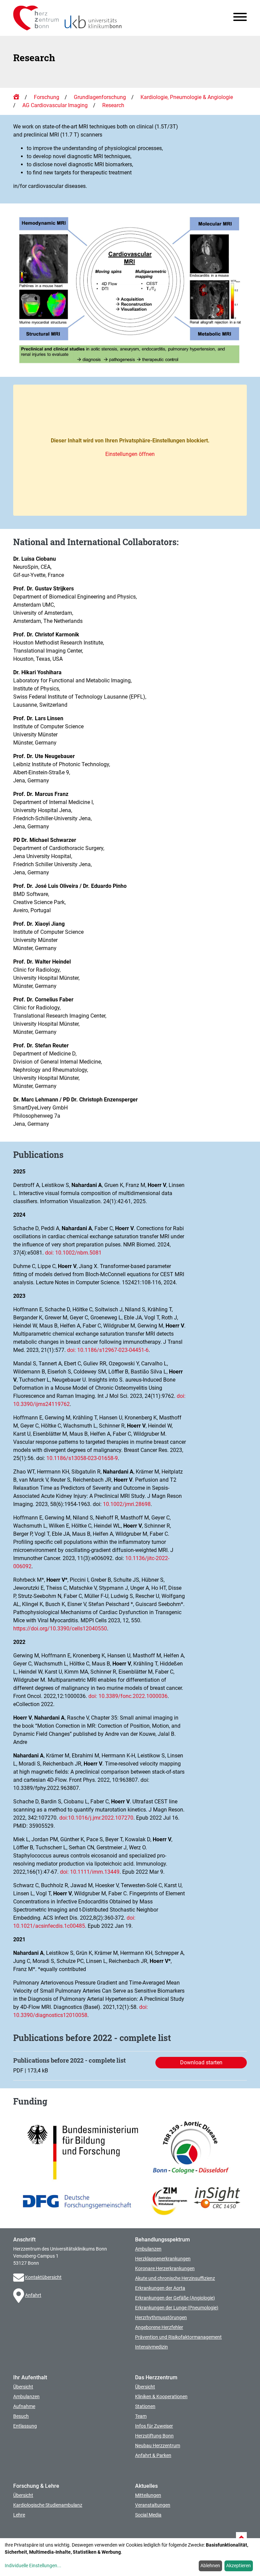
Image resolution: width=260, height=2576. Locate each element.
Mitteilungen (148, 2495)
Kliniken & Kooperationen (161, 2397)
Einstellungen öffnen (130, 454)
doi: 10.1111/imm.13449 (90, 1872)
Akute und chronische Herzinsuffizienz (175, 2278)
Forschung (47, 97)
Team (141, 2416)
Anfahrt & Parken (153, 2455)
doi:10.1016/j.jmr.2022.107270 (96, 1818)
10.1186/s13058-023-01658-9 (82, 1458)
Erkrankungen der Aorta (160, 2288)
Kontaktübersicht (43, 2277)
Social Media (148, 2515)
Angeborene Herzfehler (159, 2327)
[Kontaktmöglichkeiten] (19, 2277)
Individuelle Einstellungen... (33, 2566)
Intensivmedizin (151, 2347)
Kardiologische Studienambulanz (48, 2505)
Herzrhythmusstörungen (161, 2317)
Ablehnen (210, 2566)
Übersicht (23, 2387)
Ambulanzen (148, 2249)
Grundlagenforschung (100, 97)
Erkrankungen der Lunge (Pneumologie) (177, 2308)
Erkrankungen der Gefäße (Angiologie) (175, 2298)
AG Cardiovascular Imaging (55, 105)
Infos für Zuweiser (154, 2426)
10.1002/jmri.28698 (127, 1504)
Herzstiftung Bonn (154, 2436)
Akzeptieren (239, 2566)
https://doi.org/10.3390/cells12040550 (60, 1629)
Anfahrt (33, 2295)
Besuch (21, 2416)
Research (113, 105)
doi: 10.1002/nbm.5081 (73, 1253)
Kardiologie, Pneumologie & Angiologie (187, 97)
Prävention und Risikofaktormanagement (178, 2337)
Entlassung (25, 2426)
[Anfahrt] (19, 2295)
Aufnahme (24, 2406)
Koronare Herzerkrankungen (165, 2268)
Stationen (145, 2406)
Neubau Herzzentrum (158, 2446)
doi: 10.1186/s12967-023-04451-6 (108, 1350)
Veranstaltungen (153, 2505)
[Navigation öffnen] (237, 18)
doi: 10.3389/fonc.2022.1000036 (128, 1696)
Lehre (19, 2515)
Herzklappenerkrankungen (163, 2259)
